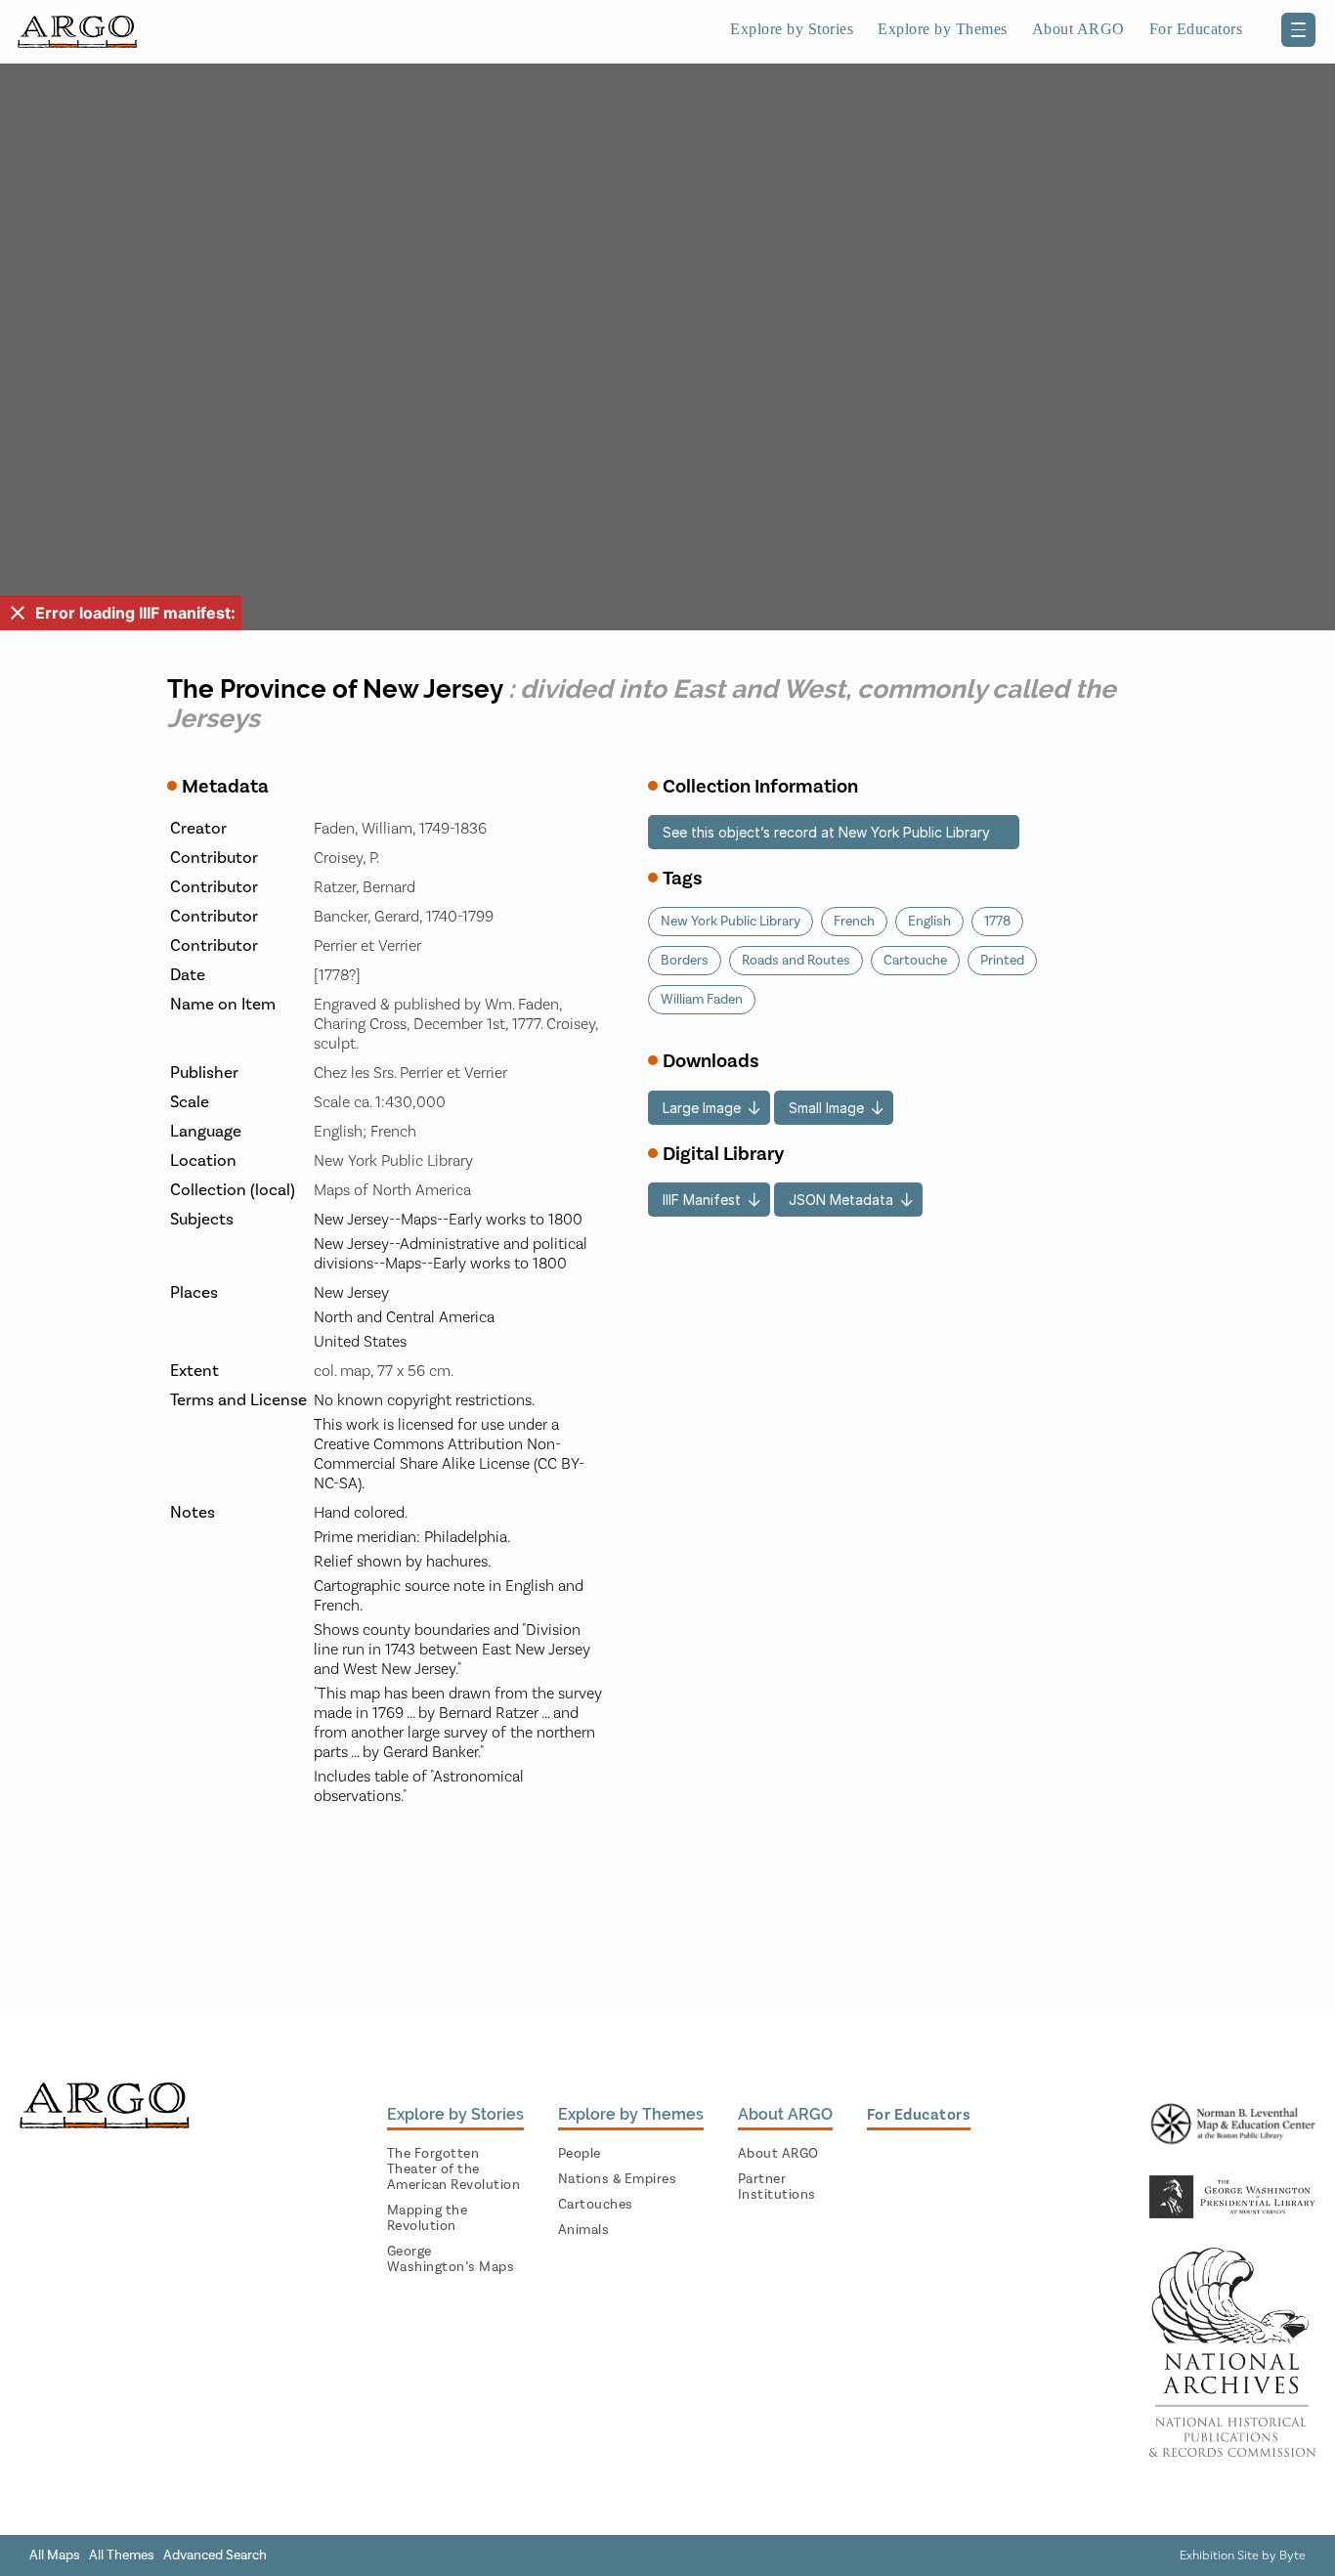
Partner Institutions (777, 2187)
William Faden (702, 1000)
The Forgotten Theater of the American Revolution (454, 2169)
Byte (1292, 2555)
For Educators (1196, 29)
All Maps (55, 2555)
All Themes (122, 2555)
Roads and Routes (796, 961)
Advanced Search (215, 2555)
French (854, 922)
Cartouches (596, 2205)
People (580, 2154)
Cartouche (915, 961)
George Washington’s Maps (451, 2259)
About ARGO (778, 2154)
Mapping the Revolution (428, 2218)
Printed (1002, 961)
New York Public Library (731, 922)
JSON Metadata (841, 1200)
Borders (685, 961)
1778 (997, 922)
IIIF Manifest (702, 1200)
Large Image (702, 1108)
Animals (584, 2230)
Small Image (826, 1108)
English (929, 922)
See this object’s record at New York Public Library (826, 832)
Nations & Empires (618, 2179)
